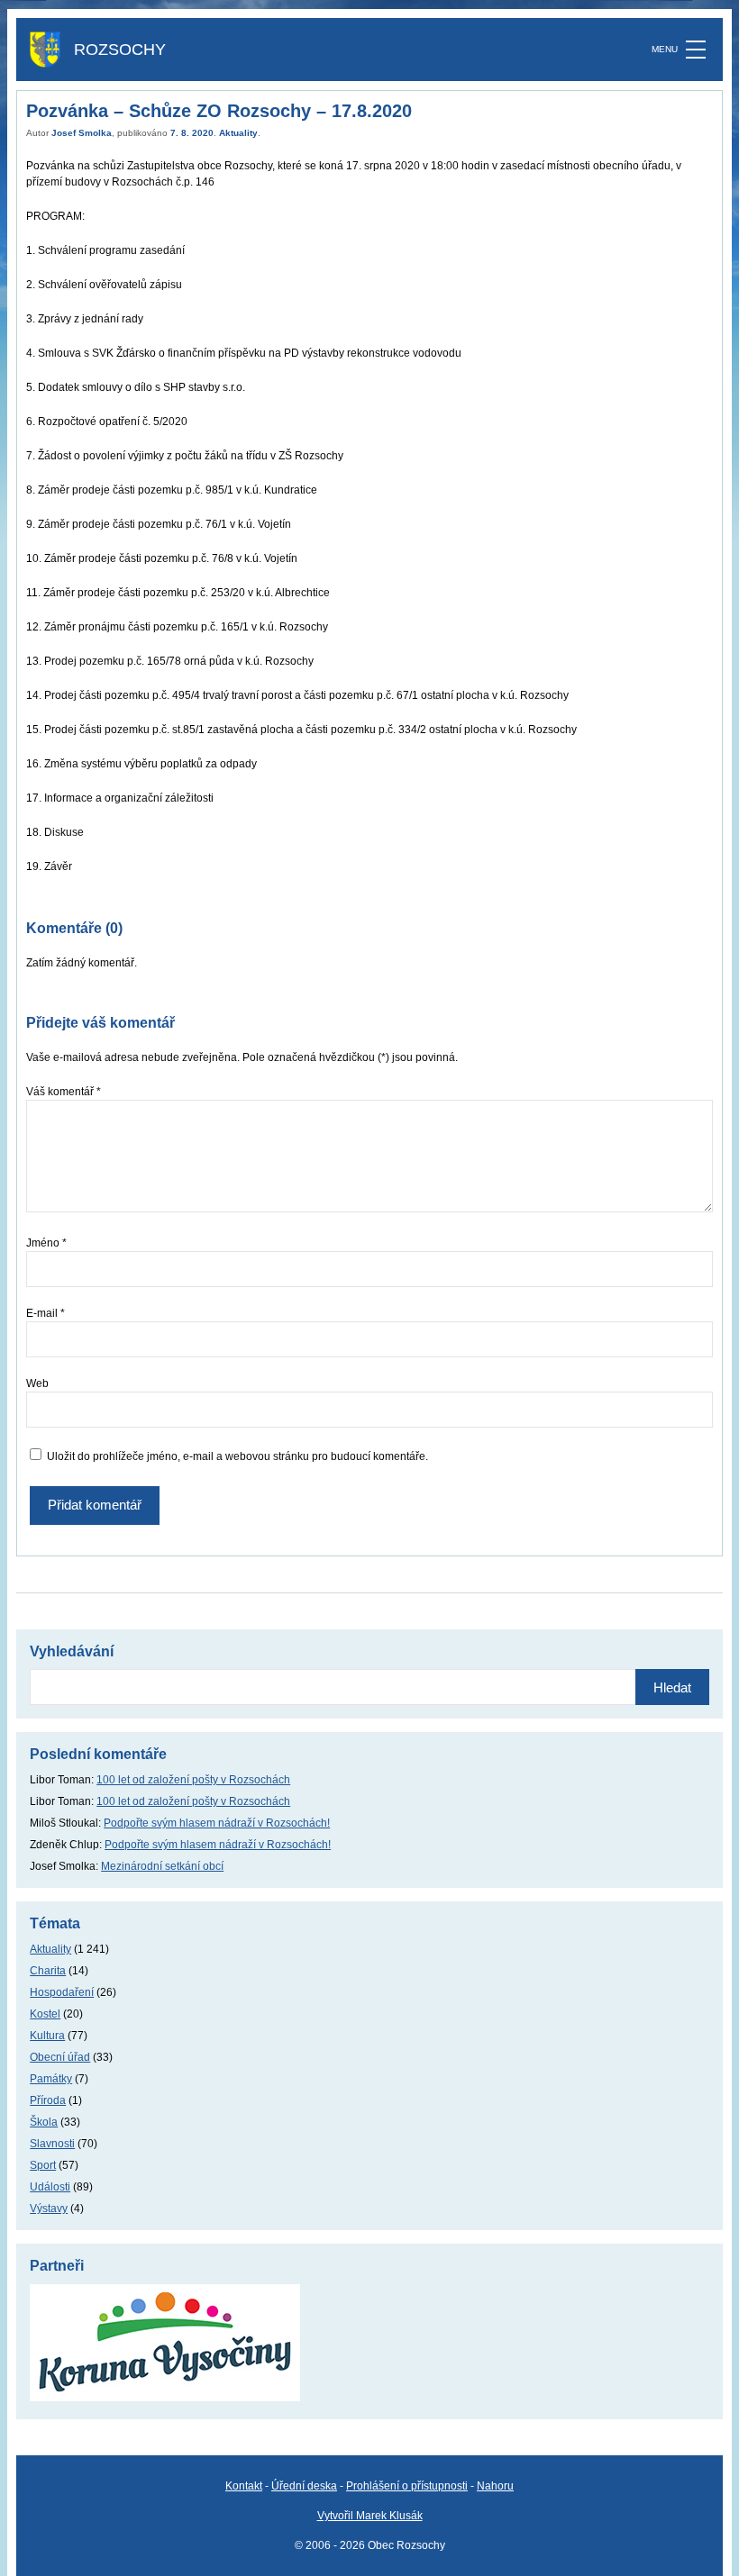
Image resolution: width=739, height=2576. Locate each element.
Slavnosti (52, 2144)
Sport (43, 2165)
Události (50, 2187)
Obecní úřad (60, 2057)
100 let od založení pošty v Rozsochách (193, 1780)
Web (37, 1383)
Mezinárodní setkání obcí (162, 1866)
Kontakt (244, 2486)
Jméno (46, 1243)
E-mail (46, 1313)
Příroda (48, 2100)
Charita (48, 1971)
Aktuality (238, 133)
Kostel (45, 2014)
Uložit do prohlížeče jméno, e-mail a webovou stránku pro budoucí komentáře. (237, 1456)
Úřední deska (304, 2486)
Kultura (47, 2036)
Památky (51, 2079)
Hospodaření (62, 1992)
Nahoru (495, 2486)
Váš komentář (64, 1092)
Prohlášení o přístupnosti (407, 2486)
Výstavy (49, 2209)
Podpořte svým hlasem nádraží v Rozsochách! (217, 1823)
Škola (44, 2122)
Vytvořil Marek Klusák (370, 2516)
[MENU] (696, 50)
